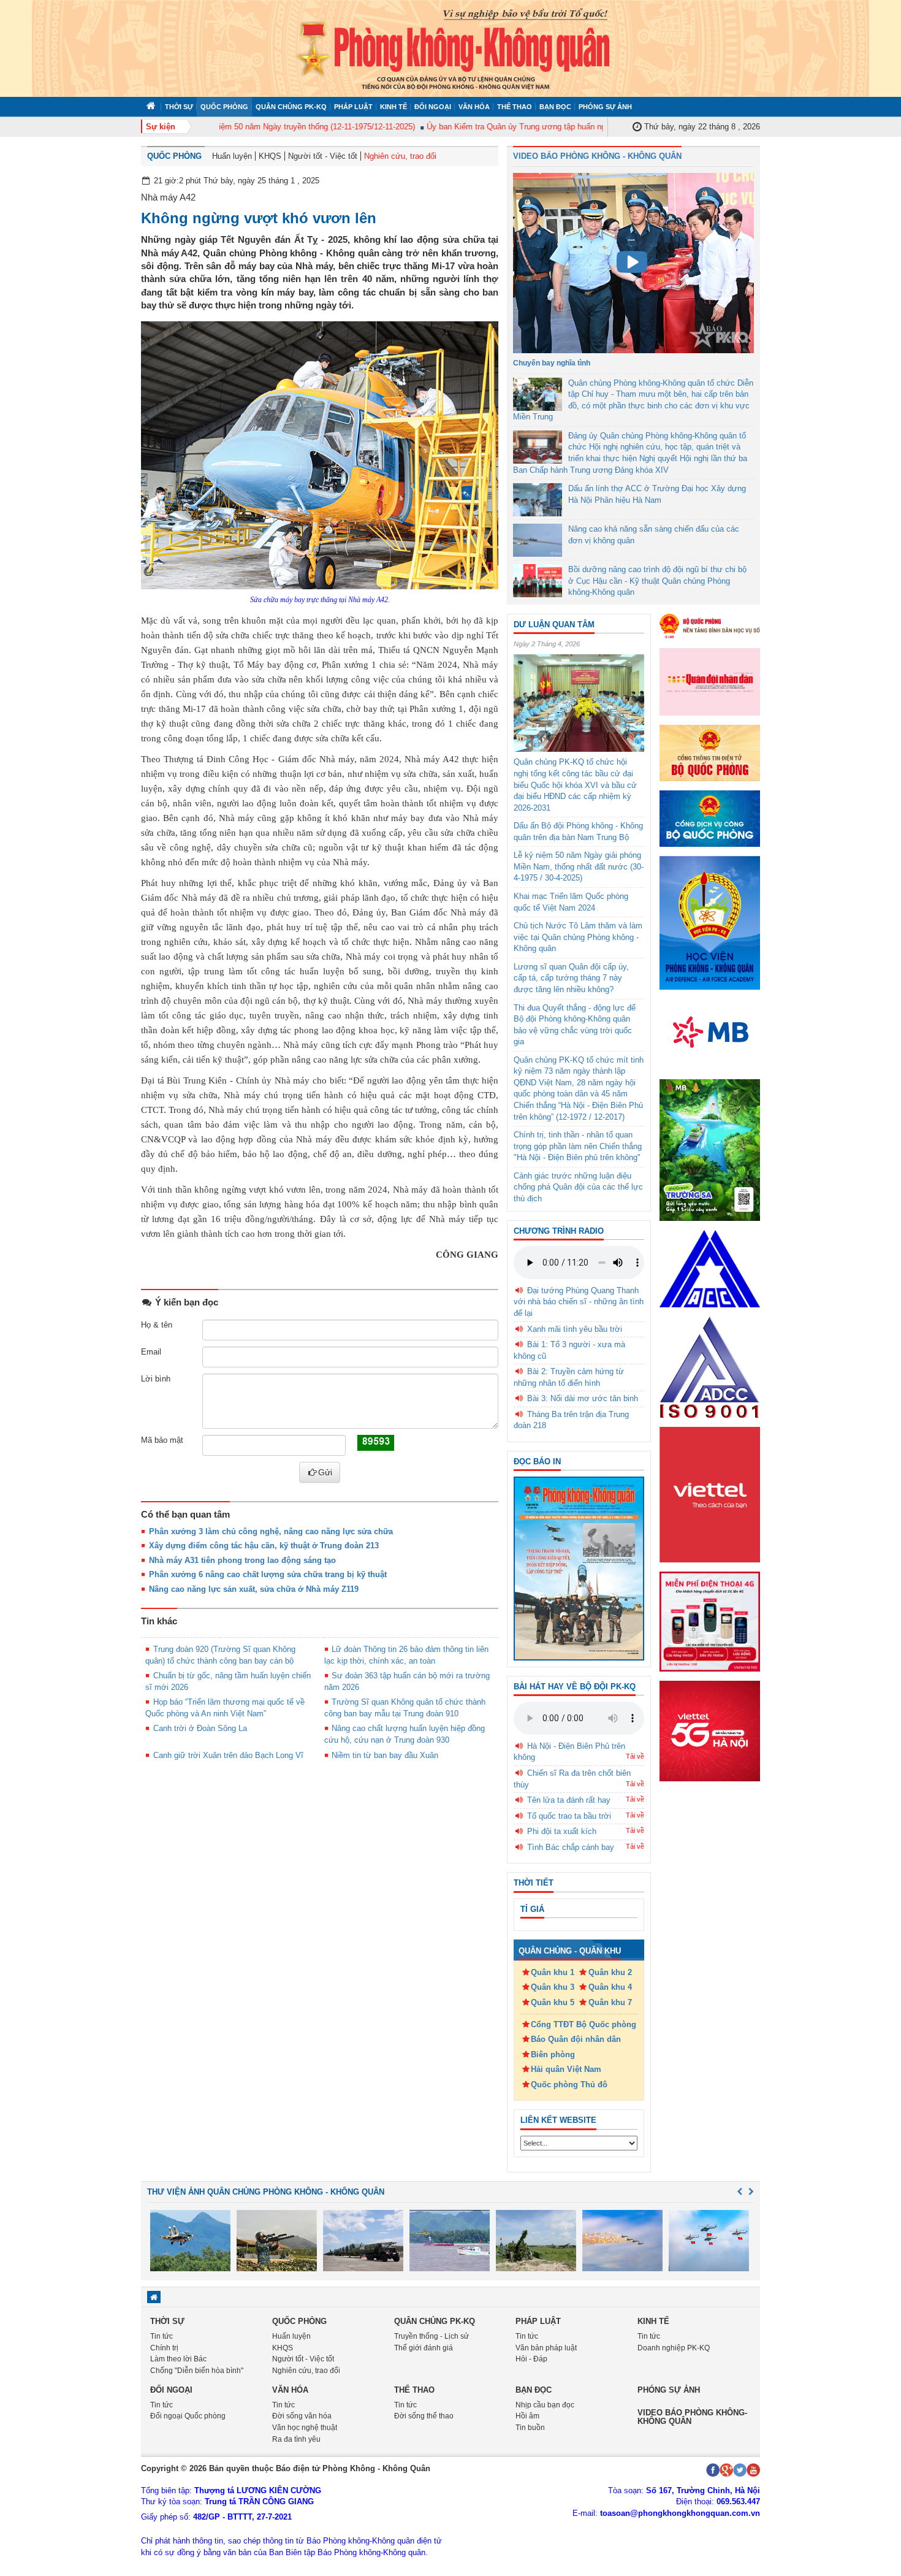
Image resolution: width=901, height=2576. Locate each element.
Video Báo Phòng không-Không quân (692, 2417)
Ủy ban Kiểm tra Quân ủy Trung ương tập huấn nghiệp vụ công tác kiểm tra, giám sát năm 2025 (567, 127)
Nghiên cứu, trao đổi (400, 156)
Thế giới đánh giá (424, 2348)
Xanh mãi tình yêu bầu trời (575, 1329)
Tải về (635, 1756)
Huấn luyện (232, 156)
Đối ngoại (433, 107)
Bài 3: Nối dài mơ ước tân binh (583, 1398)
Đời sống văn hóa (302, 2416)
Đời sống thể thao (424, 2416)
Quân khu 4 (610, 1987)
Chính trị (164, 2348)
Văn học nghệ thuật (305, 2428)
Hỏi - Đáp (531, 2359)
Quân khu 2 (610, 1972)
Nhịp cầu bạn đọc (545, 2405)
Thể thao (515, 107)
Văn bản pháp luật (546, 2348)
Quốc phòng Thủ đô (569, 2085)
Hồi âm (527, 2416)
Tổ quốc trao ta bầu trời (569, 1816)
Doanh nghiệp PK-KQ (674, 2348)
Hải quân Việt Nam (566, 2069)
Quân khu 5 (553, 2002)
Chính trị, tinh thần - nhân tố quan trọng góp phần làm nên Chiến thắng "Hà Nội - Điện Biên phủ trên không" (578, 1146)
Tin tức (162, 2336)
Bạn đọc (555, 107)
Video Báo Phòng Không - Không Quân (597, 156)
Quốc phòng (224, 107)
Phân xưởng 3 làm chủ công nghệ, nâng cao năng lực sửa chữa (271, 1531)
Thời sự (179, 107)
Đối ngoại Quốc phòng (188, 2416)
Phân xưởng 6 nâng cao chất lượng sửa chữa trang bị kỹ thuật (268, 1574)
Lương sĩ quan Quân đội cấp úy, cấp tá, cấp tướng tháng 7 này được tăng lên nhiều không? (571, 978)
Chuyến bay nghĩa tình (552, 363)
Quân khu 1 (553, 1972)
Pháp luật (353, 107)
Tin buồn (530, 2428)
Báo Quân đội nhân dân (576, 2039)
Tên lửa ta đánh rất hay (569, 1800)
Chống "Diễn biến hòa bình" (197, 2371)
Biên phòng (553, 2054)
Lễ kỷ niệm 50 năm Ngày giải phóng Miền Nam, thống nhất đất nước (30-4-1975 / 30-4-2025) (579, 866)
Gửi (325, 1472)
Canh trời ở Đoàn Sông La (200, 1728)
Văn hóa (474, 107)
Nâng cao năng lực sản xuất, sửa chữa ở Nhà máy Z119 (254, 1589)
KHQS (270, 156)
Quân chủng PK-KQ (291, 107)
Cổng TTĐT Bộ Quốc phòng (584, 2024)
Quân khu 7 (610, 2002)
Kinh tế (393, 107)
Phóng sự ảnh (605, 107)
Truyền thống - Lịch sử (431, 2336)
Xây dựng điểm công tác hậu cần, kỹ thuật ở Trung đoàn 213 (264, 1546)
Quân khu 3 (553, 1987)
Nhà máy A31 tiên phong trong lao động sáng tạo (242, 1560)
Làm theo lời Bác (178, 2359)
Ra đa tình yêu (296, 2439)
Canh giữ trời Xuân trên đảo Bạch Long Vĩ (228, 1755)
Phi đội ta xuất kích (562, 1831)
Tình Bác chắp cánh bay (571, 1847)
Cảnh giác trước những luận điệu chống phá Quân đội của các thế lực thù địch (578, 1187)
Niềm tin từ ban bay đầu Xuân (385, 1755)
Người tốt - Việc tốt (323, 156)
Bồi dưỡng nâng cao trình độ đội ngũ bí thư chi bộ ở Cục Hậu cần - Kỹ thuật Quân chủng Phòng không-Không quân (657, 581)
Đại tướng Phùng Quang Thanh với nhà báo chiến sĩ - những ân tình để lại (579, 1302)
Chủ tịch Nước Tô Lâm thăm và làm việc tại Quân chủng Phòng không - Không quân (578, 937)
